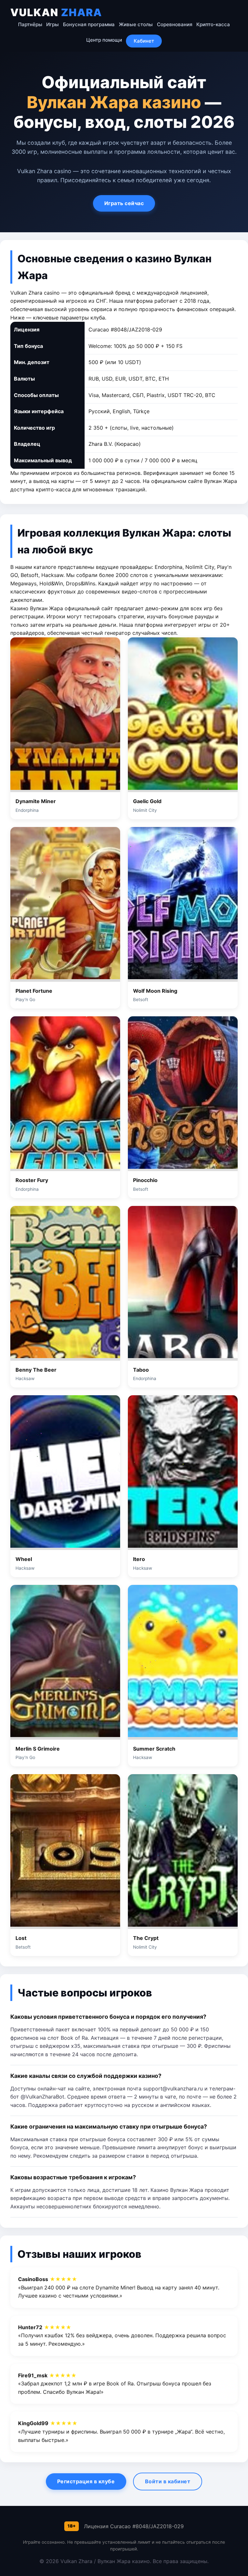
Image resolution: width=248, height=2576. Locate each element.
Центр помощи (104, 40)
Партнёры (30, 24)
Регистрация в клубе (86, 2481)
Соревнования (175, 24)
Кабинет (144, 41)
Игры (52, 24)
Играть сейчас (124, 203)
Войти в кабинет (168, 2481)
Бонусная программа (89, 24)
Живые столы (136, 24)
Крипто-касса (213, 24)
